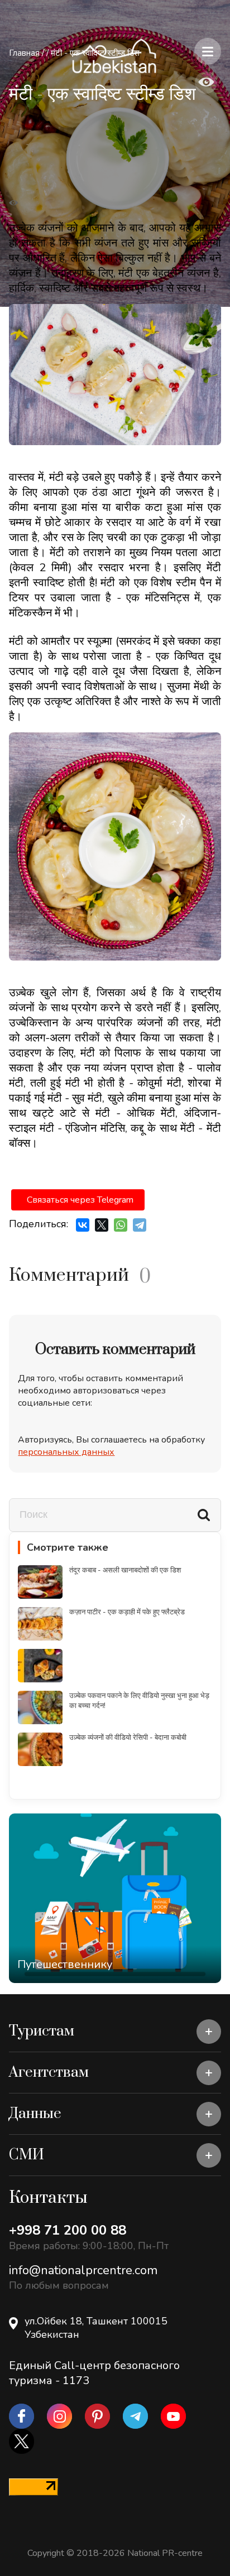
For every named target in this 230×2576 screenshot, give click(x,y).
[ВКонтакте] (83, 1225)
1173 (76, 2380)
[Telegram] (140, 1225)
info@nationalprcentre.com (83, 2270)
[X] (102, 1225)
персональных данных (66, 1452)
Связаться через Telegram (80, 1200)
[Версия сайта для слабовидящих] (206, 83)
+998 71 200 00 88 (68, 2230)
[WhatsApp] (121, 1225)
